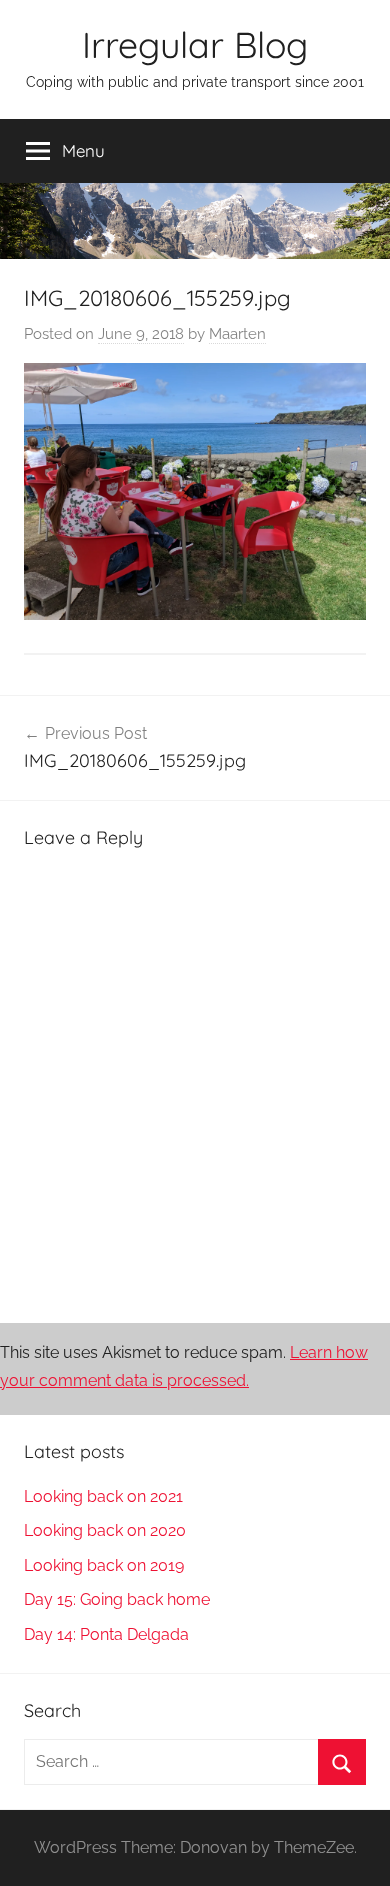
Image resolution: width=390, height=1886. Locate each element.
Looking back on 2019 (104, 1565)
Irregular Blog (195, 44)
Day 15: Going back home (117, 1599)
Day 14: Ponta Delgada (106, 1634)
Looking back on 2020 (105, 1530)
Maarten (237, 334)
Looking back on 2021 (103, 1496)
